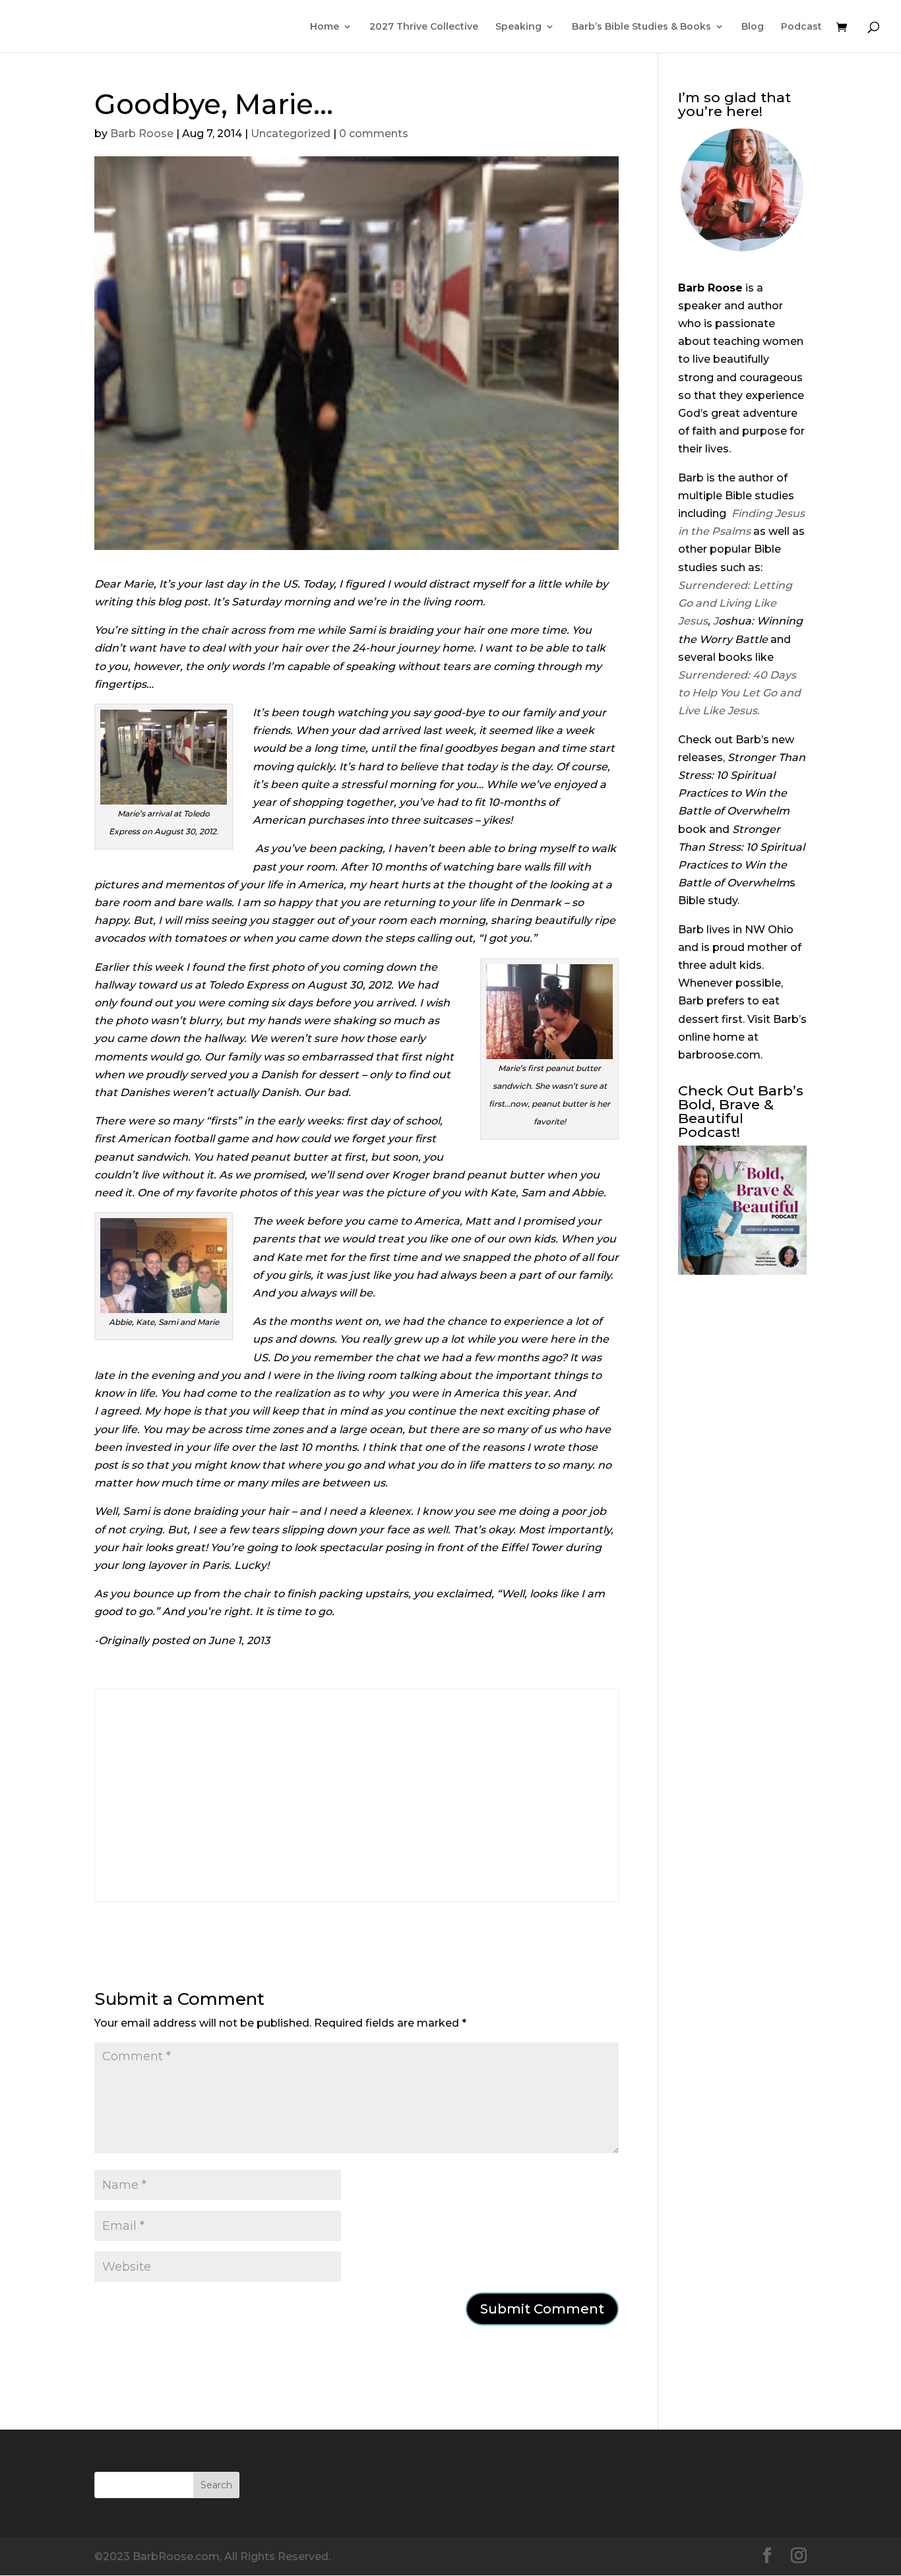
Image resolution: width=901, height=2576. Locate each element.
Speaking (518, 27)
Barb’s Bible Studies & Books (641, 27)
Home (325, 27)
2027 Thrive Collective (424, 27)
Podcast (801, 27)
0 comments (374, 134)
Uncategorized (291, 134)
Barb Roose (142, 134)
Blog (753, 27)
